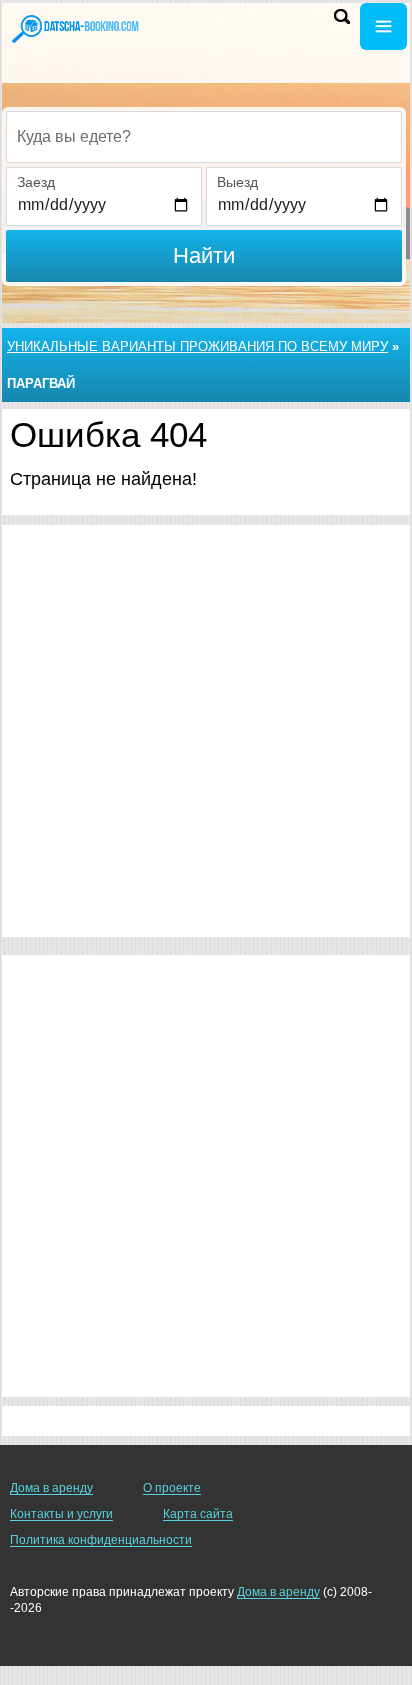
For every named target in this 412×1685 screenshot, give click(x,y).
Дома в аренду (51, 1488)
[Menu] (383, 26)
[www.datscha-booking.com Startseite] (75, 28)
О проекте (172, 1488)
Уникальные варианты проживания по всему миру (197, 346)
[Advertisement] (206, 731)
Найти (204, 255)
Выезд (237, 182)
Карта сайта (198, 1514)
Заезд (36, 182)
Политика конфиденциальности (101, 1540)
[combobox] (204, 137)
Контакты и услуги (61, 1514)
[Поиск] (342, 16)
